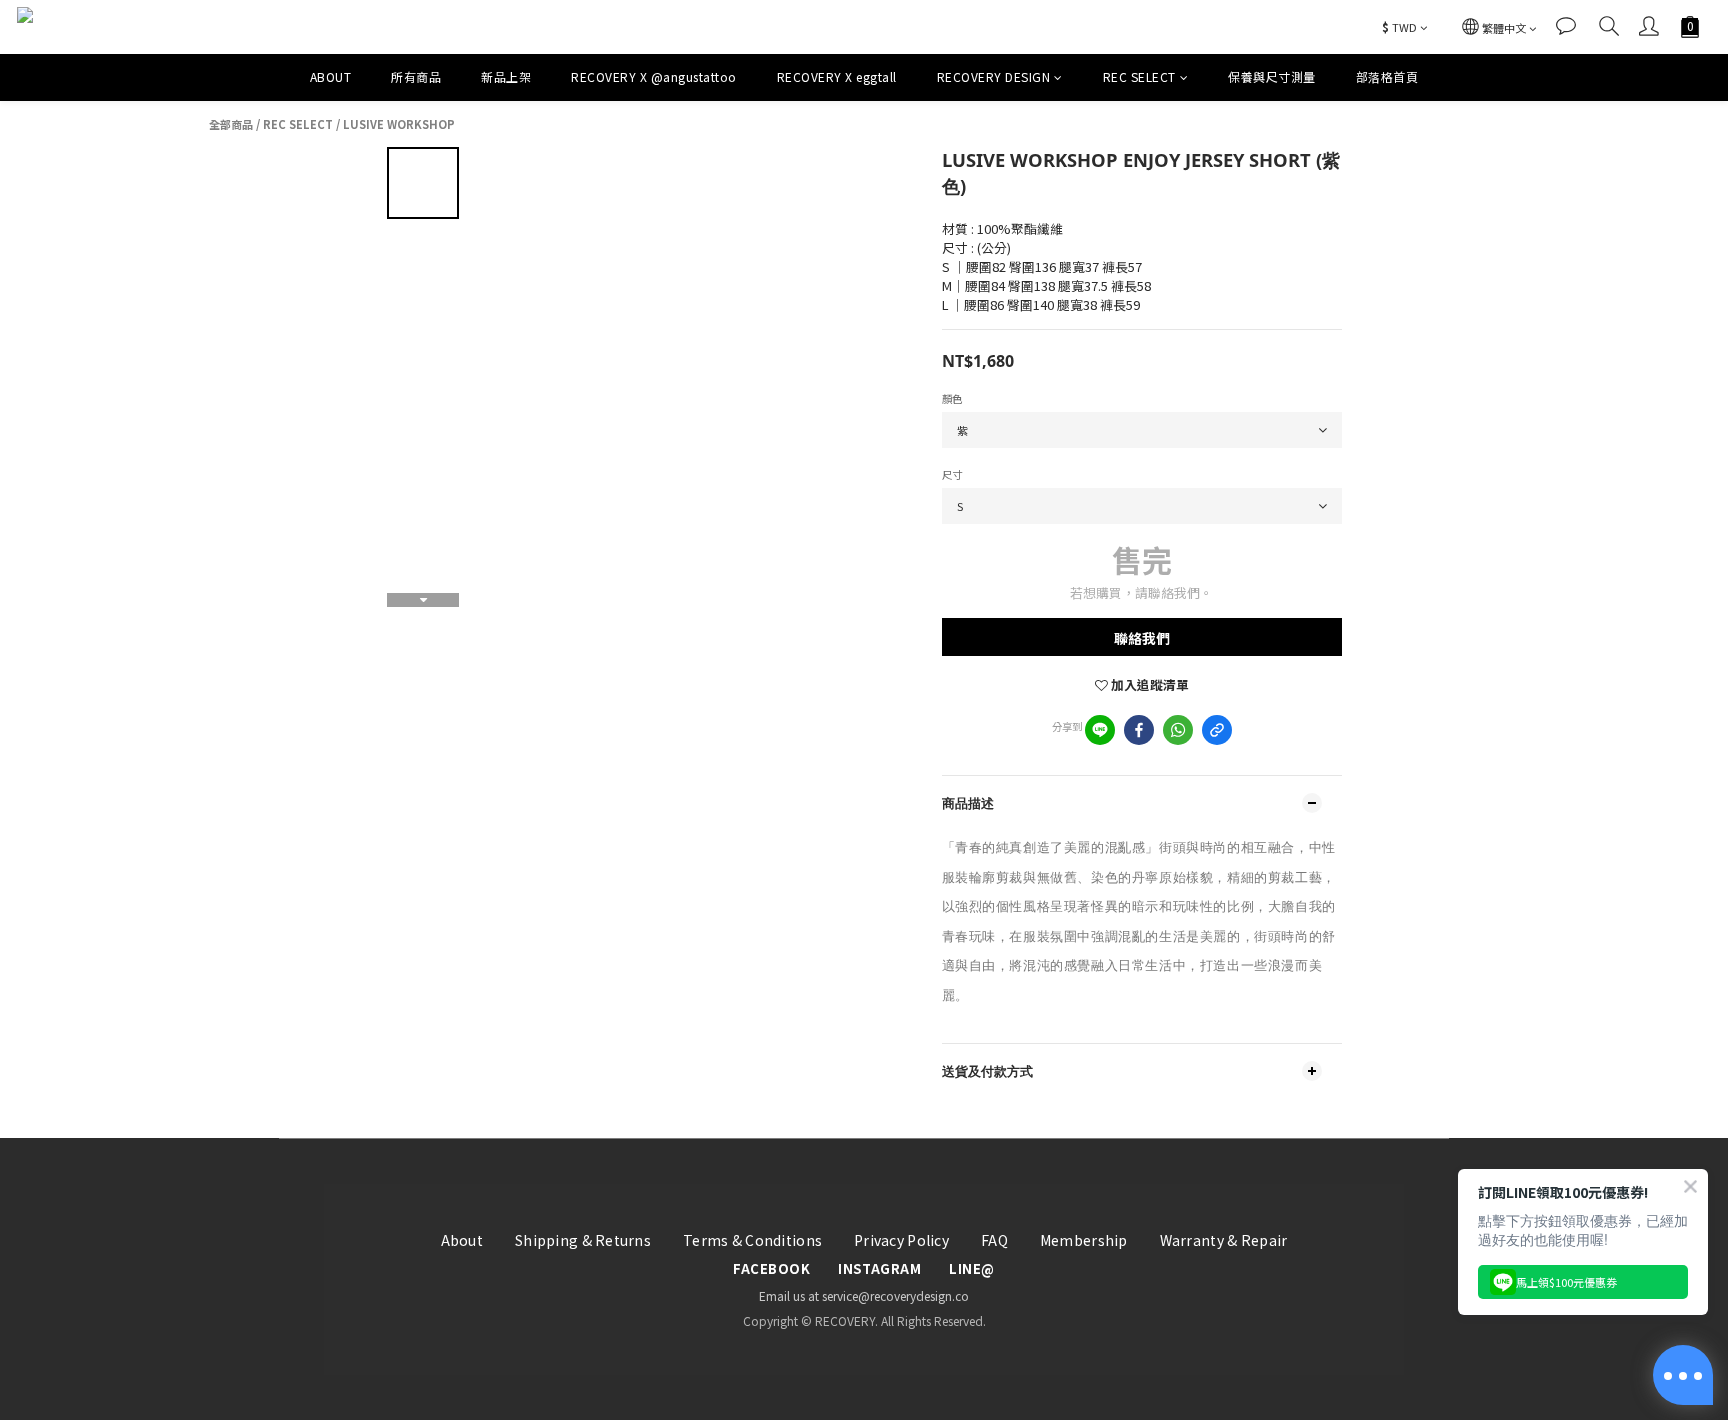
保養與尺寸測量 (1272, 76)
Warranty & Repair (1224, 1240)
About (462, 1240)
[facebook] (1139, 730)
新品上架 (506, 76)
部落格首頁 (1387, 76)
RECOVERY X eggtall (837, 76)
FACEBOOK (771, 1269)
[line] (1100, 730)
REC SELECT (1139, 76)
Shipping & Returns (583, 1240)
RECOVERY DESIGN (994, 76)
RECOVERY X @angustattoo (654, 76)
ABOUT (331, 76)
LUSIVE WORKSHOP (399, 124)
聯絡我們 (1142, 638)
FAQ (994, 1240)
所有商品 (416, 76)
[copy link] (1217, 730)
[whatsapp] (1178, 730)
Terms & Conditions (752, 1240)
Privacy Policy (901, 1240)
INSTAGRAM (879, 1269)
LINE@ (972, 1269)
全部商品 (231, 124)
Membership (1084, 1240)
